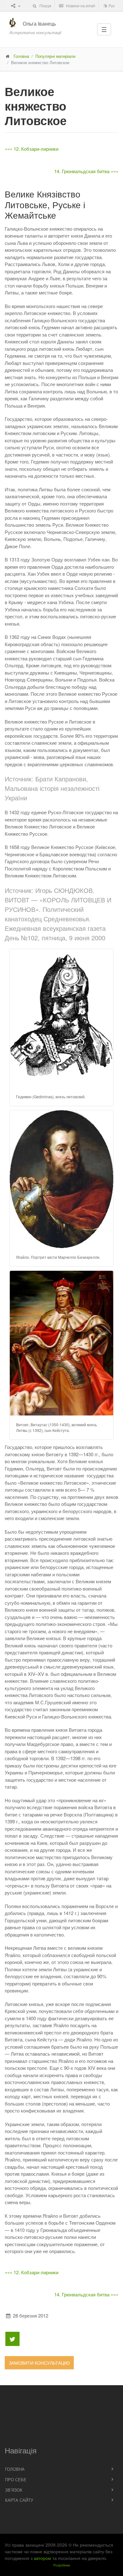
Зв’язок (14, 2490)
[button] (62, 1018)
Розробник (62, 2565)
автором (42, 2558)
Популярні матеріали (55, 56)
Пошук (45, 6)
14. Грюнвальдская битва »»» (86, 171)
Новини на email (80, 6)
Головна (21, 56)
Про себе (16, 2479)
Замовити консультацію (39, 2363)
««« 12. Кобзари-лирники (32, 149)
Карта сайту (19, 2500)
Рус (111, 6)
